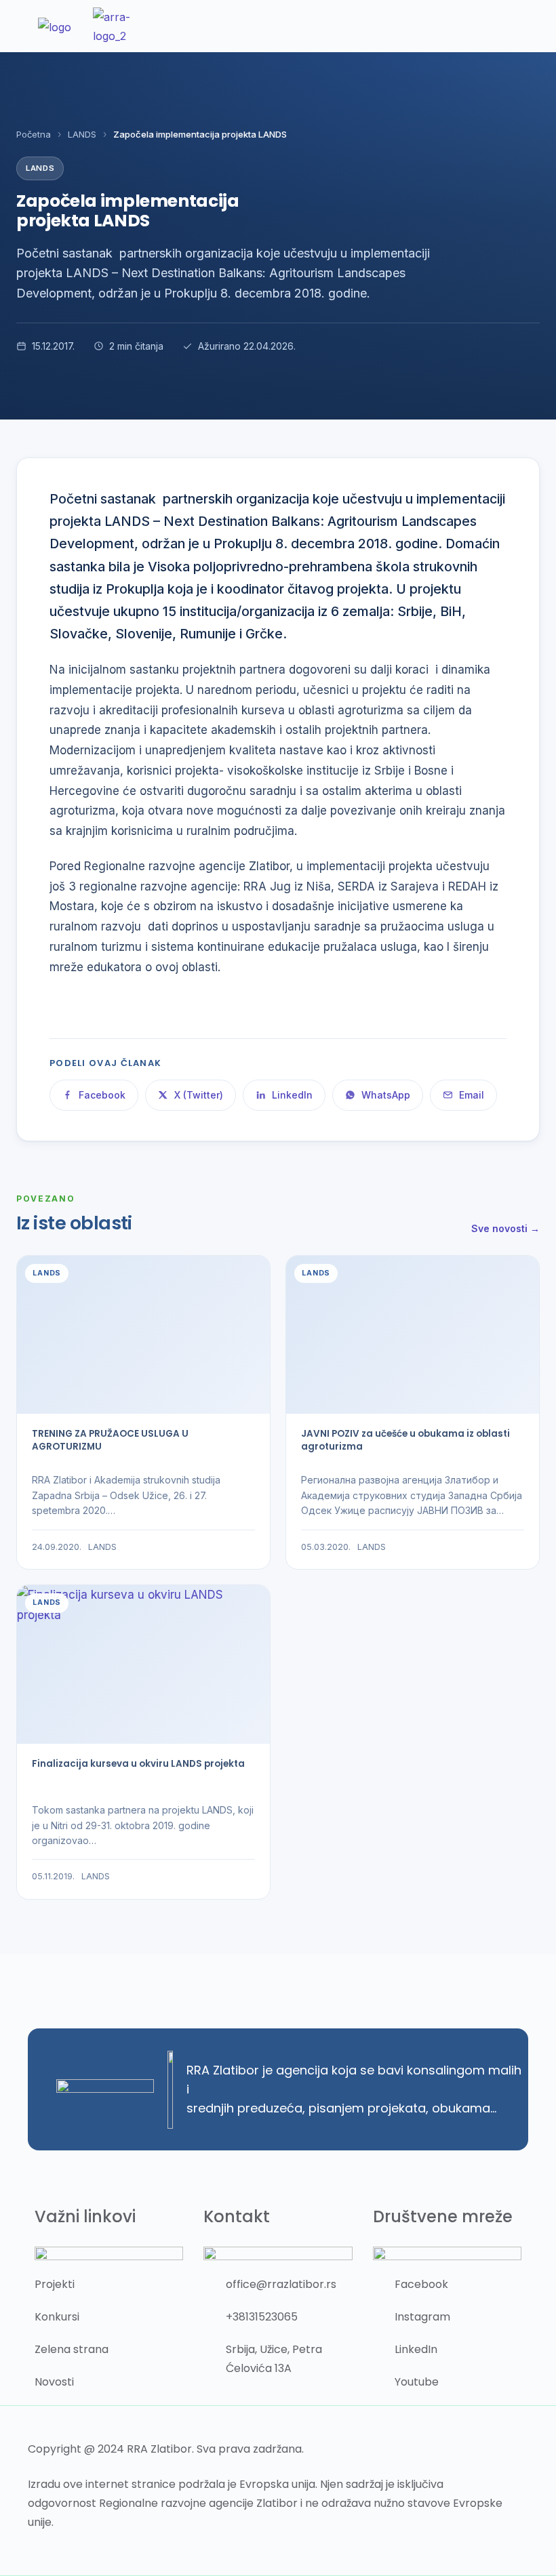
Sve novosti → (505, 1228)
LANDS (82, 134)
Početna (34, 134)
